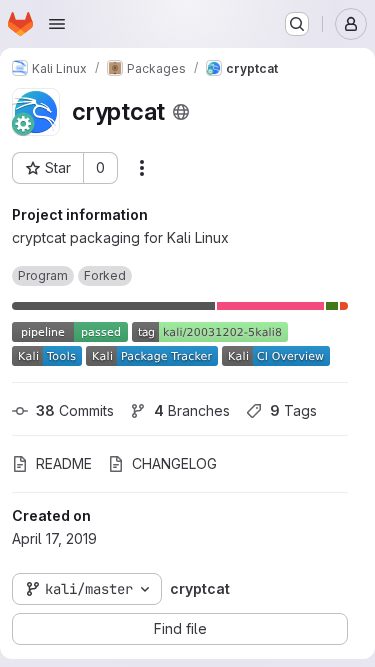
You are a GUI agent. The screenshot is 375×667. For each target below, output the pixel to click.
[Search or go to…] (297, 24)
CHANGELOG (174, 463)
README (64, 463)
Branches (192, 410)
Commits (75, 410)
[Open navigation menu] (57, 24)
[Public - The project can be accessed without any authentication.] (181, 112)
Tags (293, 410)
